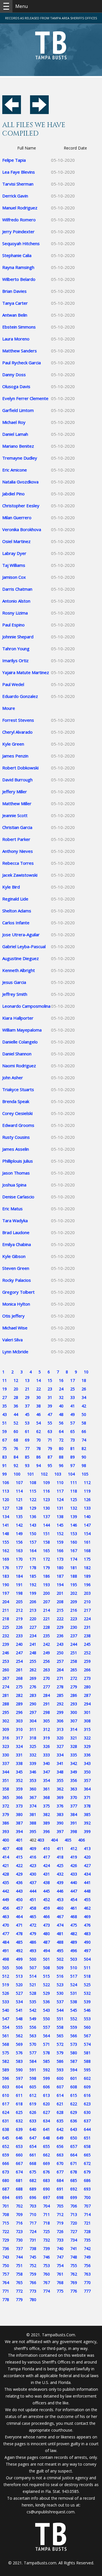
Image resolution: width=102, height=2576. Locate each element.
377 (74, 1806)
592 (46, 2070)
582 (6, 2061)
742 (87, 2248)
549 (33, 2019)
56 (61, 1423)
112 (87, 1482)
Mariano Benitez (18, 446)
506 (19, 1968)
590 (19, 2070)
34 (84, 1397)
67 (5, 1440)
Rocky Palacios (17, 1280)
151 (46, 1534)
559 (74, 2027)
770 (87, 2283)
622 (74, 2104)
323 (6, 1746)
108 (33, 1482)
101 (31, 1474)
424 (46, 1865)
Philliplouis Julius (18, 1161)
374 (33, 1806)
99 (5, 1474)
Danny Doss (14, 374)
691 (60, 2189)
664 (74, 2155)
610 (6, 2095)
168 (87, 1551)
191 (19, 1585)
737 (19, 2248)
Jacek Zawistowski (20, 875)
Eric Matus (12, 1209)
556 (33, 2027)
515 (46, 1976)
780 (33, 2300)
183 (6, 1576)
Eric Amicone (15, 470)
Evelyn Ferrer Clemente (25, 398)
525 (87, 1985)
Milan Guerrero (17, 517)
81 (73, 1448)
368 (46, 1797)
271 (60, 1678)
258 (74, 1661)
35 (5, 1406)
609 (87, 2087)
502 (60, 1959)
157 (33, 1542)
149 (19, 1534)
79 (50, 1448)
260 (6, 1670)
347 (46, 1772)
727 (74, 2231)
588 (87, 2061)
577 (33, 2053)
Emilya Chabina (17, 1244)
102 (44, 1474)
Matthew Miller (17, 803)
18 (84, 1380)
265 (74, 1670)
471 (19, 1925)
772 (19, 2291)
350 (87, 1772)
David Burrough (17, 780)
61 (27, 1431)
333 (46, 1755)
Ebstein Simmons (19, 327)
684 (60, 2180)
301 (87, 1712)
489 (74, 1942)
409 (33, 1848)
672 (87, 2163)
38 (39, 1406)
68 (16, 1440)
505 (6, 1968)
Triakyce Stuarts (18, 1089)
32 (61, 1397)
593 (60, 2070)
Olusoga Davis (16, 386)
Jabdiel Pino (13, 494)
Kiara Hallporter (18, 1018)
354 (46, 1780)
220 (33, 1619)
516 (60, 1976)
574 (87, 2044)
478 (19, 1934)
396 (46, 1831)
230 (74, 1627)
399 (87, 1831)
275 (19, 1687)
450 (19, 1900)
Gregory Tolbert (18, 1292)
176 (6, 1568)
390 (60, 1823)
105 (85, 1474)
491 (6, 1951)
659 (6, 2155)
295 (6, 1712)
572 (60, 2044)
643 (74, 2129)
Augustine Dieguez (21, 958)
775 (60, 2291)
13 (27, 1380)
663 (60, 2155)
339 (33, 1763)
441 (87, 1882)
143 (33, 1525)
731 (33, 2240)
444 (33, 1891)
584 (33, 2061)
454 (74, 1900)
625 (19, 2112)
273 (87, 1678)
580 (74, 2053)
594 (74, 2070)
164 (33, 1551)
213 (33, 1610)
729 (6, 2240)
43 (5, 1414)
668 (33, 2163)
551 (60, 2019)
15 (50, 1380)
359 (19, 1789)
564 (46, 2036)
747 (60, 2257)
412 (74, 1848)
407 (6, 1848)
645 (6, 2138)
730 (19, 2240)
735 (87, 2240)
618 (19, 2104)
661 (33, 2155)
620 (46, 2104)
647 (33, 2138)
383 (60, 1814)
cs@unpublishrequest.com (51, 2512)
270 (46, 1678)
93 (27, 1465)
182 (87, 1568)
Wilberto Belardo (19, 279)
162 (6, 1551)
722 (6, 2231)
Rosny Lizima (15, 613)
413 (87, 1848)
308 (87, 1721)
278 (60, 1687)
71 (50, 1440)
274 (6, 1687)
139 (74, 1517)
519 (6, 1985)
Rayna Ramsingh (18, 267)
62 (39, 1431)
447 (74, 1891)
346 (33, 1772)
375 (46, 1806)
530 (60, 1993)
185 (33, 1576)
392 (87, 1823)
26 (84, 1389)
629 (74, 2112)
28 (16, 1397)
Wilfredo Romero (19, 220)
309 (6, 1729)
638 (6, 2129)
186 (46, 1576)
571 (46, 2044)
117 (60, 1491)
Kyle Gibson (14, 1256)
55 (50, 1423)
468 (74, 1917)
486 (33, 1942)
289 (19, 1704)
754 (60, 2265)
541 (19, 2010)
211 (6, 1610)
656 (60, 2146)
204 (6, 1602)
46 (39, 1414)
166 (60, 1551)
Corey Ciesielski (17, 1113)
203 (87, 1593)
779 (19, 2300)
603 (6, 2087)
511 (87, 1968)
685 (74, 2180)
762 (74, 2274)
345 (19, 1772)
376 (60, 1806)
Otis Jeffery (13, 1316)
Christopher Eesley (21, 506)
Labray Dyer (14, 553)
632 (19, 2121)
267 (6, 1678)
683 (46, 2180)
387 (19, 1823)
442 (6, 1891)
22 (39, 1389)
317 (19, 1738)
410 (46, 1848)
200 (46, 1593)
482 (74, 1934)
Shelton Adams (17, 911)
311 (33, 1729)
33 (73, 1397)
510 (74, 1968)
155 (6, 1542)
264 (60, 1670)
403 (41, 1840)
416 (33, 1857)
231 (87, 1627)
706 (74, 2206)
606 (46, 2087)
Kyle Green (13, 744)
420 (87, 1857)
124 (60, 1499)
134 (6, 1517)
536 (46, 2002)
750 (6, 2265)
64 (61, 1431)
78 (39, 1448)
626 (33, 2112)
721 (87, 2223)
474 (60, 1925)
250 (60, 1653)
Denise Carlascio (18, 1197)
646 (19, 2138)
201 (60, 1593)
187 (60, 1576)
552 (74, 2019)
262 (33, 1670)
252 (87, 1653)
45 (27, 1414)
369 (60, 1797)
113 (6, 1491)
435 (6, 1882)
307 (74, 1721)
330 (6, 1755)
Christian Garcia (17, 827)
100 (17, 1474)
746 (46, 2257)
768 (60, 2283)
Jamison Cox (14, 577)
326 (46, 1746)
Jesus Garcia (14, 982)
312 (46, 1729)
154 (87, 1534)
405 (68, 1840)
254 (19, 1661)
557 (46, 2027)
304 (33, 1721)
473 (46, 1925)
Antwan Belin (15, 315)
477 (6, 1934)
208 (60, 1602)
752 (33, 2265)
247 (19, 1653)
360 (33, 1789)
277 (46, 1687)
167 (74, 1551)
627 (46, 2112)
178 (33, 1568)
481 (60, 1934)
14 (39, 1380)
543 (46, 2010)
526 (6, 1993)
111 (74, 1482)
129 (33, 1508)
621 (60, 2104)
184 (19, 1576)
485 (19, 1942)
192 (33, 1585)
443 (19, 1891)
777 (87, 2291)
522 (46, 1985)
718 (46, 2223)
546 (87, 2010)
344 (6, 1772)
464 (19, 1917)
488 (60, 1942)
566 (74, 2036)
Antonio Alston (16, 601)
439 (60, 1882)
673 (6, 2172)
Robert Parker (16, 839)
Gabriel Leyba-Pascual (24, 946)
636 (74, 2121)
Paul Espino (13, 625)
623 (87, 2104)
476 (87, 1925)
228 (46, 1627)
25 (73, 1389)
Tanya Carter (15, 303)
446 (60, 1891)
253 (6, 1661)
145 (60, 1525)
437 (33, 1882)
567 (87, 2036)
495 (60, 1951)
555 (19, 2027)
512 (6, 1976)
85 (27, 1457)
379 (6, 1814)
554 (6, 2027)
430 (33, 1874)
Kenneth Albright (19, 970)
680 (6, 2180)
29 (27, 1397)
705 (60, 2206)
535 (33, 2002)
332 (33, 1755)
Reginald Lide (15, 899)
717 (33, 2223)
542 (33, 2010)
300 (74, 1712)
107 (19, 1482)
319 (46, 1738)
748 (74, 2257)
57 (73, 1423)
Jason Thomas (16, 1173)
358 (6, 1789)
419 (74, 1857)
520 (19, 1985)
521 (33, 1985)
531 (74, 1993)
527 (19, 1993)
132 (74, 1508)
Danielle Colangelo (20, 1042)
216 (74, 1610)
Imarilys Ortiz (15, 660)
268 (19, 1678)
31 (50, 1397)
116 (46, 1491)
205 (19, 1602)
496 (74, 1951)
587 (74, 2061)
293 (74, 1704)
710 (33, 2214)
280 (87, 1687)
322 (87, 1738)
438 (46, 1882)
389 (46, 1823)
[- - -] (6, 6)
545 (74, 2010)
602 (87, 2078)
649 (60, 2138)
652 (6, 2146)
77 (27, 1448)
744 (19, 2257)
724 (33, 2231)
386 (6, 1823)
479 (33, 1934)
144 (46, 1525)
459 (46, 1908)
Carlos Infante (16, 923)
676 (46, 2172)
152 (60, 1534)
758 (19, 2274)
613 (46, 2095)
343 (87, 1763)
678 (74, 2172)
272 (74, 1678)
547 (6, 2019)
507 (33, 1968)
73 (73, 1440)
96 (61, 1465)
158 (46, 1542)
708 (6, 2214)
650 (74, 2138)
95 (50, 1465)
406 (82, 1840)
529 (46, 1993)
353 (33, 1780)
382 (46, 1814)
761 (60, 2274)
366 (19, 1797)
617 (6, 2104)
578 (46, 2053)
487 (46, 1942)
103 (58, 1474)
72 (61, 1440)
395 (33, 1831)
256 (46, 1661)
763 (87, 2274)
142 (19, 1525)
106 (6, 1482)
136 (33, 1517)
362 (60, 1789)
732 (46, 2240)
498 (6, 1959)
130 (46, 1508)
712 (60, 2214)
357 (87, 1780)
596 (6, 2078)
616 (87, 2095)
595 (87, 2070)
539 (87, 2002)
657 (74, 2146)
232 (6, 1636)
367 (33, 1797)
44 (16, 1414)
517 (74, 1976)
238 (87, 1636)
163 (19, 1551)
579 (60, 2053)
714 (87, 2214)
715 (6, 2223)
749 (87, 2257)
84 (16, 1457)
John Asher (13, 1077)
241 (33, 1644)
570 (33, 2044)
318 (33, 1738)
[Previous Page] (12, 112)
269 (33, 1678)
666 (6, 2163)
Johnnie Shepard (18, 637)
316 (6, 1738)
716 (19, 2223)
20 (16, 1389)
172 (46, 1559)
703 (33, 2206)
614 (60, 2095)
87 (50, 1457)
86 (39, 1457)
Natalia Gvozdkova (20, 482)
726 (60, 2231)
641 (46, 2129)
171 (33, 1559)
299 (60, 1712)
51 (5, 1423)
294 (87, 1704)
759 (33, 2274)
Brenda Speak (16, 1101)
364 (87, 1789)
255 (33, 1661)
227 (33, 1627)
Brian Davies (14, 291)
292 (60, 1704)
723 (19, 2231)
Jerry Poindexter (18, 231)
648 (46, 2138)
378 (87, 1806)
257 (60, 1661)
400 (6, 1840)
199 (33, 1593)
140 (87, 1517)
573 (74, 2044)
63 (50, 1431)
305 (46, 1721)
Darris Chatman (17, 589)
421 (6, 1865)
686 (87, 2180)
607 (60, 2087)
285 (60, 1695)
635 (60, 2121)
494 (46, 1951)
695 (19, 2197)
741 (74, 2248)
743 (6, 2257)
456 (6, 1908)
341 (60, 1763)
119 (87, 1491)
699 (74, 2197)
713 (74, 2214)
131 (60, 1508)
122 (33, 1499)
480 (46, 1934)
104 (71, 1474)
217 (87, 1610)
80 (61, 1448)
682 (33, 2180)
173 (60, 1559)
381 (33, 1814)
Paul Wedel (13, 684)
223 (74, 1619)
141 (6, 1525)
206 (33, 1602)
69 (27, 1440)
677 (60, 2172)
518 (87, 1976)
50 (84, 1414)
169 (6, 1559)
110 (60, 1482)
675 (33, 2172)
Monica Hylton (16, 1304)
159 (60, 1542)
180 (60, 1568)
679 (87, 2172)
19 (5, 1389)
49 (73, 1414)
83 (5, 1457)
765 (19, 2283)
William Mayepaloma (22, 1030)
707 (87, 2206)
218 (6, 1619)
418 (60, 1857)
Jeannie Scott (15, 815)
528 (33, 1993)
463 (6, 1917)
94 (39, 1465)
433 (74, 1874)
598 (33, 2078)
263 (46, 1670)
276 (33, 1687)
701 (6, 2206)
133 (87, 1508)
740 (60, 2248)
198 (19, 1593)
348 (60, 1772)
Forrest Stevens (18, 720)
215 (60, 1610)
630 (87, 2112)
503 (74, 1959)
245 (87, 1644)
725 (46, 2231)
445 (46, 1891)
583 (19, 2061)
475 (74, 1925)
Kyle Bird (11, 887)
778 (6, 2300)
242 (46, 1644)
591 (33, 2070)
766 (33, 2283)
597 (19, 2078)
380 (19, 1814)
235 (46, 1636)
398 (74, 1831)
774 (46, 2291)
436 (19, 1882)
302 (6, 1721)
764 (6, 2283)
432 (60, 1874)
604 (19, 2087)
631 (6, 2121)
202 (74, 1593)
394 (19, 1831)
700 (87, 2197)
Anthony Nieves (18, 851)
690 (46, 2189)
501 (46, 1959)
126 (87, 1499)
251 (74, 1653)
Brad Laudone (16, 1232)
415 (19, 1857)
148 (6, 1534)
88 (61, 1457)
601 (74, 2078)
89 (73, 1457)
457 (19, 1908)
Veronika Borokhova (22, 529)
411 (60, 1848)
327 (60, 1746)
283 (33, 1695)
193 (46, 1585)
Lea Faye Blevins (19, 172)
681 (19, 2180)
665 (87, 2155)
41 (73, 1406)
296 (19, 1712)
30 (39, 1397)
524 (74, 1985)
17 (73, 1380)
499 (19, 1959)
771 (6, 2291)
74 (84, 1440)
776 (74, 2291)
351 (6, 1780)
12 (16, 1380)
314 (74, 1729)
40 (61, 1406)
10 (86, 1372)
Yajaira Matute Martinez (26, 672)
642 (60, 2129)
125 (74, 1499)
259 (87, 1661)
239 (6, 1644)
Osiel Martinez (16, 541)
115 (33, 1491)
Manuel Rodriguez (20, 208)
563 (33, 2036)
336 (87, 1755)
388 (33, 1823)
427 (87, 1865)
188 (74, 1576)
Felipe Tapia (14, 160)
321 (74, 1738)
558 (60, 2027)
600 (60, 2078)
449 (6, 1900)
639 (19, 2129)
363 (74, 1789)
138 (60, 1517)
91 (5, 1465)
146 (74, 1525)
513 (19, 1976)
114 (19, 1491)
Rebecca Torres (18, 863)
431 (46, 1874)
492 (19, 1951)
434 (87, 1874)
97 (73, 1465)
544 (60, 2010)
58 (84, 1423)
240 (19, 1644)
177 (19, 1568)
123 (46, 1499)
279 (74, 1687)
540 (6, 2010)
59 (5, 1431)
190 (6, 1585)
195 (74, 1585)
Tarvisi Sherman (18, 184)
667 (19, 2163)
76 (16, 1448)
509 (60, 1968)
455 (87, 1900)
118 (74, 1491)
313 (60, 1729)
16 (61, 1380)
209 (74, 1602)
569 (19, 2044)
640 (33, 2129)
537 (60, 2002)
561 (6, 2036)
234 (33, 1636)
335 (74, 1755)
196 (87, 1585)
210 (87, 1602)
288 (6, 1704)
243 (60, 1644)
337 (6, 1763)
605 (33, 2087)
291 (46, 1704)
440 (74, 1882)
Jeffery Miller (15, 792)
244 (74, 1644)
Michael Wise (15, 1328)
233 (19, 1636)
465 (33, 1917)
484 (6, 1942)
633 (33, 2121)
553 (87, 2019)
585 (46, 2061)
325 (33, 1746)
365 (6, 1797)
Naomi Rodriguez (19, 1066)
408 (19, 1848)
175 (87, 1559)
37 (27, 1406)
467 (60, 1917)
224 (87, 1619)
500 (33, 1959)
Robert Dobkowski (20, 768)
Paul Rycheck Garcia (22, 363)
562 (19, 2036)
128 (19, 1508)
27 (5, 1397)
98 (84, 1465)
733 (60, 2240)
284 (46, 1695)
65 (73, 1431)
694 (6, 2197)
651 (87, 2138)
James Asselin (16, 1149)
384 (74, 1814)
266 (87, 1670)
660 (19, 2155)
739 (46, 2248)
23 (50, 1389)
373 (19, 1806)
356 (74, 1780)
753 (46, 2265)
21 (27, 1389)
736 (6, 2248)
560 (87, 2027)
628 (60, 2112)
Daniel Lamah (15, 434)
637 (87, 2121)
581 (87, 2053)
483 (87, 1934)
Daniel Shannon (17, 1054)
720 (74, 2223)
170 (19, 1559)
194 (60, 1585)
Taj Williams (14, 565)
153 (74, 1534)
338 (19, 1763)
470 (6, 1925)
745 (33, 2257)
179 (46, 1568)
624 (6, 2112)
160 (74, 1542)
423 (33, 1865)
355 (60, 1780)
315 (87, 1729)
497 (87, 1951)
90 (84, 1457)
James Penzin (15, 756)
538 (74, 2002)
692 (74, 2189)
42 (84, 1406)
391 (74, 1823)
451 (33, 1900)
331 (19, 1755)
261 (19, 1670)
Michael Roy (14, 422)
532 (87, 1993)
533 (6, 2002)
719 (60, 2223)
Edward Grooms (18, 1125)
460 (60, 1908)
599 (46, 2078)
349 (74, 1772)
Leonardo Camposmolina (26, 1006)
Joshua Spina (14, 1185)
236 (60, 1636)
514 (33, 1976)
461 (74, 1908)
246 (6, 1653)
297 (33, 1712)
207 (46, 1602)
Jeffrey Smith (15, 994)
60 (16, 1431)
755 (74, 2265)
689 (33, 2189)
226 (19, 1627)
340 (46, 1763)
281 (6, 1695)
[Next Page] (39, 112)
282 (19, 1695)
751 (19, 2265)
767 (46, 2283)
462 (87, 1908)
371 (87, 1797)
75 (5, 1448)
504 (87, 1959)
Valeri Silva (12, 1340)
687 (6, 2189)
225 (6, 1627)
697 (46, 2197)
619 (33, 2104)
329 (87, 1746)
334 (60, 1755)
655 (46, 2146)
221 (46, 1619)
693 (87, 2189)
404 (54, 1840)
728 (87, 2231)
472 (33, 1925)
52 (16, 1423)
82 (84, 1448)
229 (60, 1627)
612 (33, 2095)
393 (6, 1831)
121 (19, 1499)
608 (74, 2087)
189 (87, 1576)
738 (33, 2248)
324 (19, 1746)
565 (60, 2036)
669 (46, 2163)
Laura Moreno (16, 339)
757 (6, 2274)
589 (6, 2070)
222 (60, 1619)
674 (19, 2172)
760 (46, 2274)
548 (19, 2019)
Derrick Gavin (15, 196)
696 (33, 2197)
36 (16, 1406)
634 (46, 2121)
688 (19, 2189)
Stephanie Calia (17, 255)
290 (33, 1704)
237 (74, 1636)
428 (6, 1874)
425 (60, 1865)
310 (19, 1729)
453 (60, 1900)
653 (19, 2146)
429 (19, 1874)
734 (74, 2240)
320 (60, 1738)
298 (46, 1712)
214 (46, 1610)
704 (46, 2206)
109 (46, 1482)
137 (46, 1517)
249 (46, 1653)
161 (87, 1542)
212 (19, 1610)
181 (74, 1568)
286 (74, 1695)
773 (33, 2291)
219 (19, 1619)
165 (46, 1551)
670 (60, 2163)
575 (6, 2053)
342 (74, 1763)
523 (60, 1985)
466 (46, 1917)
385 (87, 1814)
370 (74, 1797)
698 (60, 2197)
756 (87, 2265)
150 (33, 1534)
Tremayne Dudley (20, 458)
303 (19, 1721)
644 (87, 2129)
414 (6, 1857)
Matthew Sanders (20, 351)
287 (87, 1695)
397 (60, 1831)
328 (74, 1746)
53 (27, 1423)
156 (19, 1542)
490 (87, 1942)
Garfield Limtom (18, 410)
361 (46, 1789)
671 (74, 2163)
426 (74, 1865)
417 (46, 1857)
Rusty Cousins (16, 1137)
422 (19, 1865)
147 (87, 1525)
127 (6, 1508)
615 (74, 2095)
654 (33, 2146)
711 (46, 2214)
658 (87, 2146)
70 (39, 1440)
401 (19, 1840)
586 (60, 2061)
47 (50, 1414)
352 (19, 1780)
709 (19, 2214)
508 (46, 1968)
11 (5, 1380)
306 (60, 1721)
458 (33, 1908)
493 (33, 1951)
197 (6, 1593)
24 (61, 1389)
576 (19, 2053)
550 (46, 2019)
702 (19, 2206)
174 (74, 1559)
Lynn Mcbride (15, 1352)
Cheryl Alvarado (17, 732)
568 (6, 2044)
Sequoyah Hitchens (21, 243)
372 (6, 1806)
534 (19, 2002)
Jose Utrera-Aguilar (21, 935)
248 (33, 1653)
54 (39, 1423)
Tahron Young (16, 649)
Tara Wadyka (15, 1220)
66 (84, 1431)
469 (87, 1917)
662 (46, 2155)
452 (46, 1900)
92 (16, 1465)
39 (50, 1406)
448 (87, 1891)
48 (61, 1414)
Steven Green (16, 1268)
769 (74, 2283)
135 (19, 1517)
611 (19, 2095)
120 (6, 1499)
